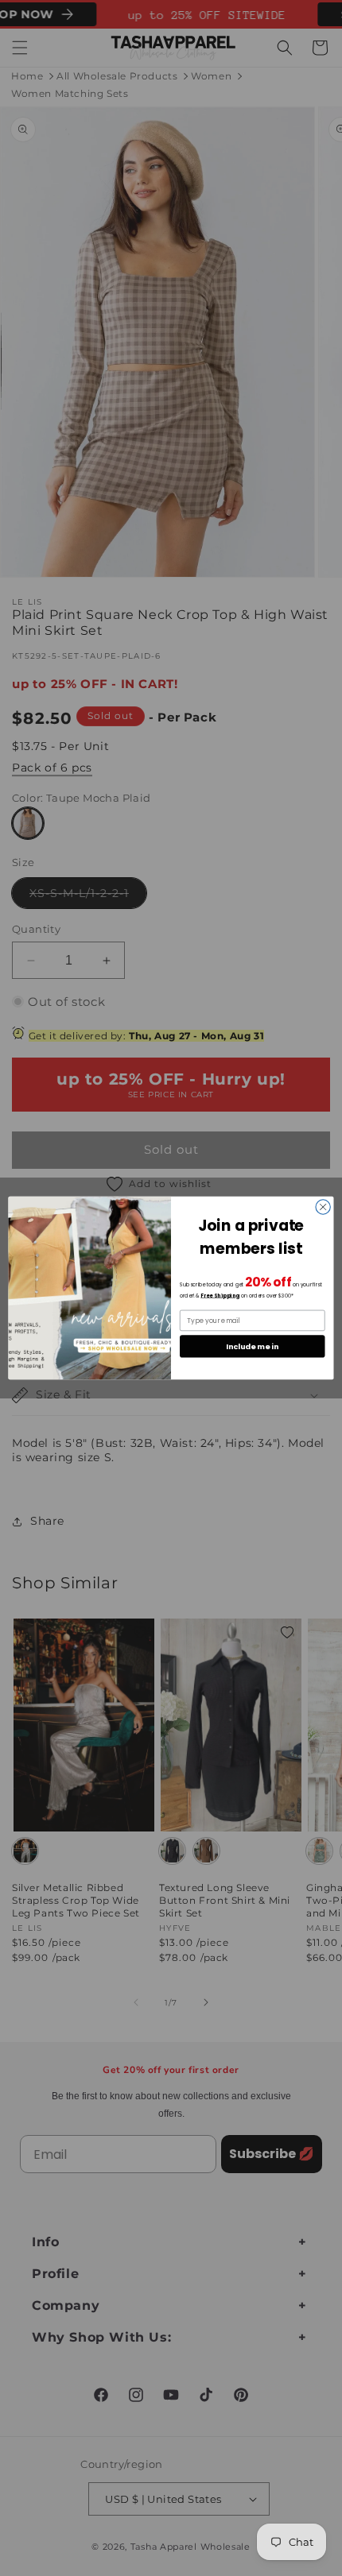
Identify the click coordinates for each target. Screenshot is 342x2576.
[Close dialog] (323, 1207)
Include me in (252, 1346)
